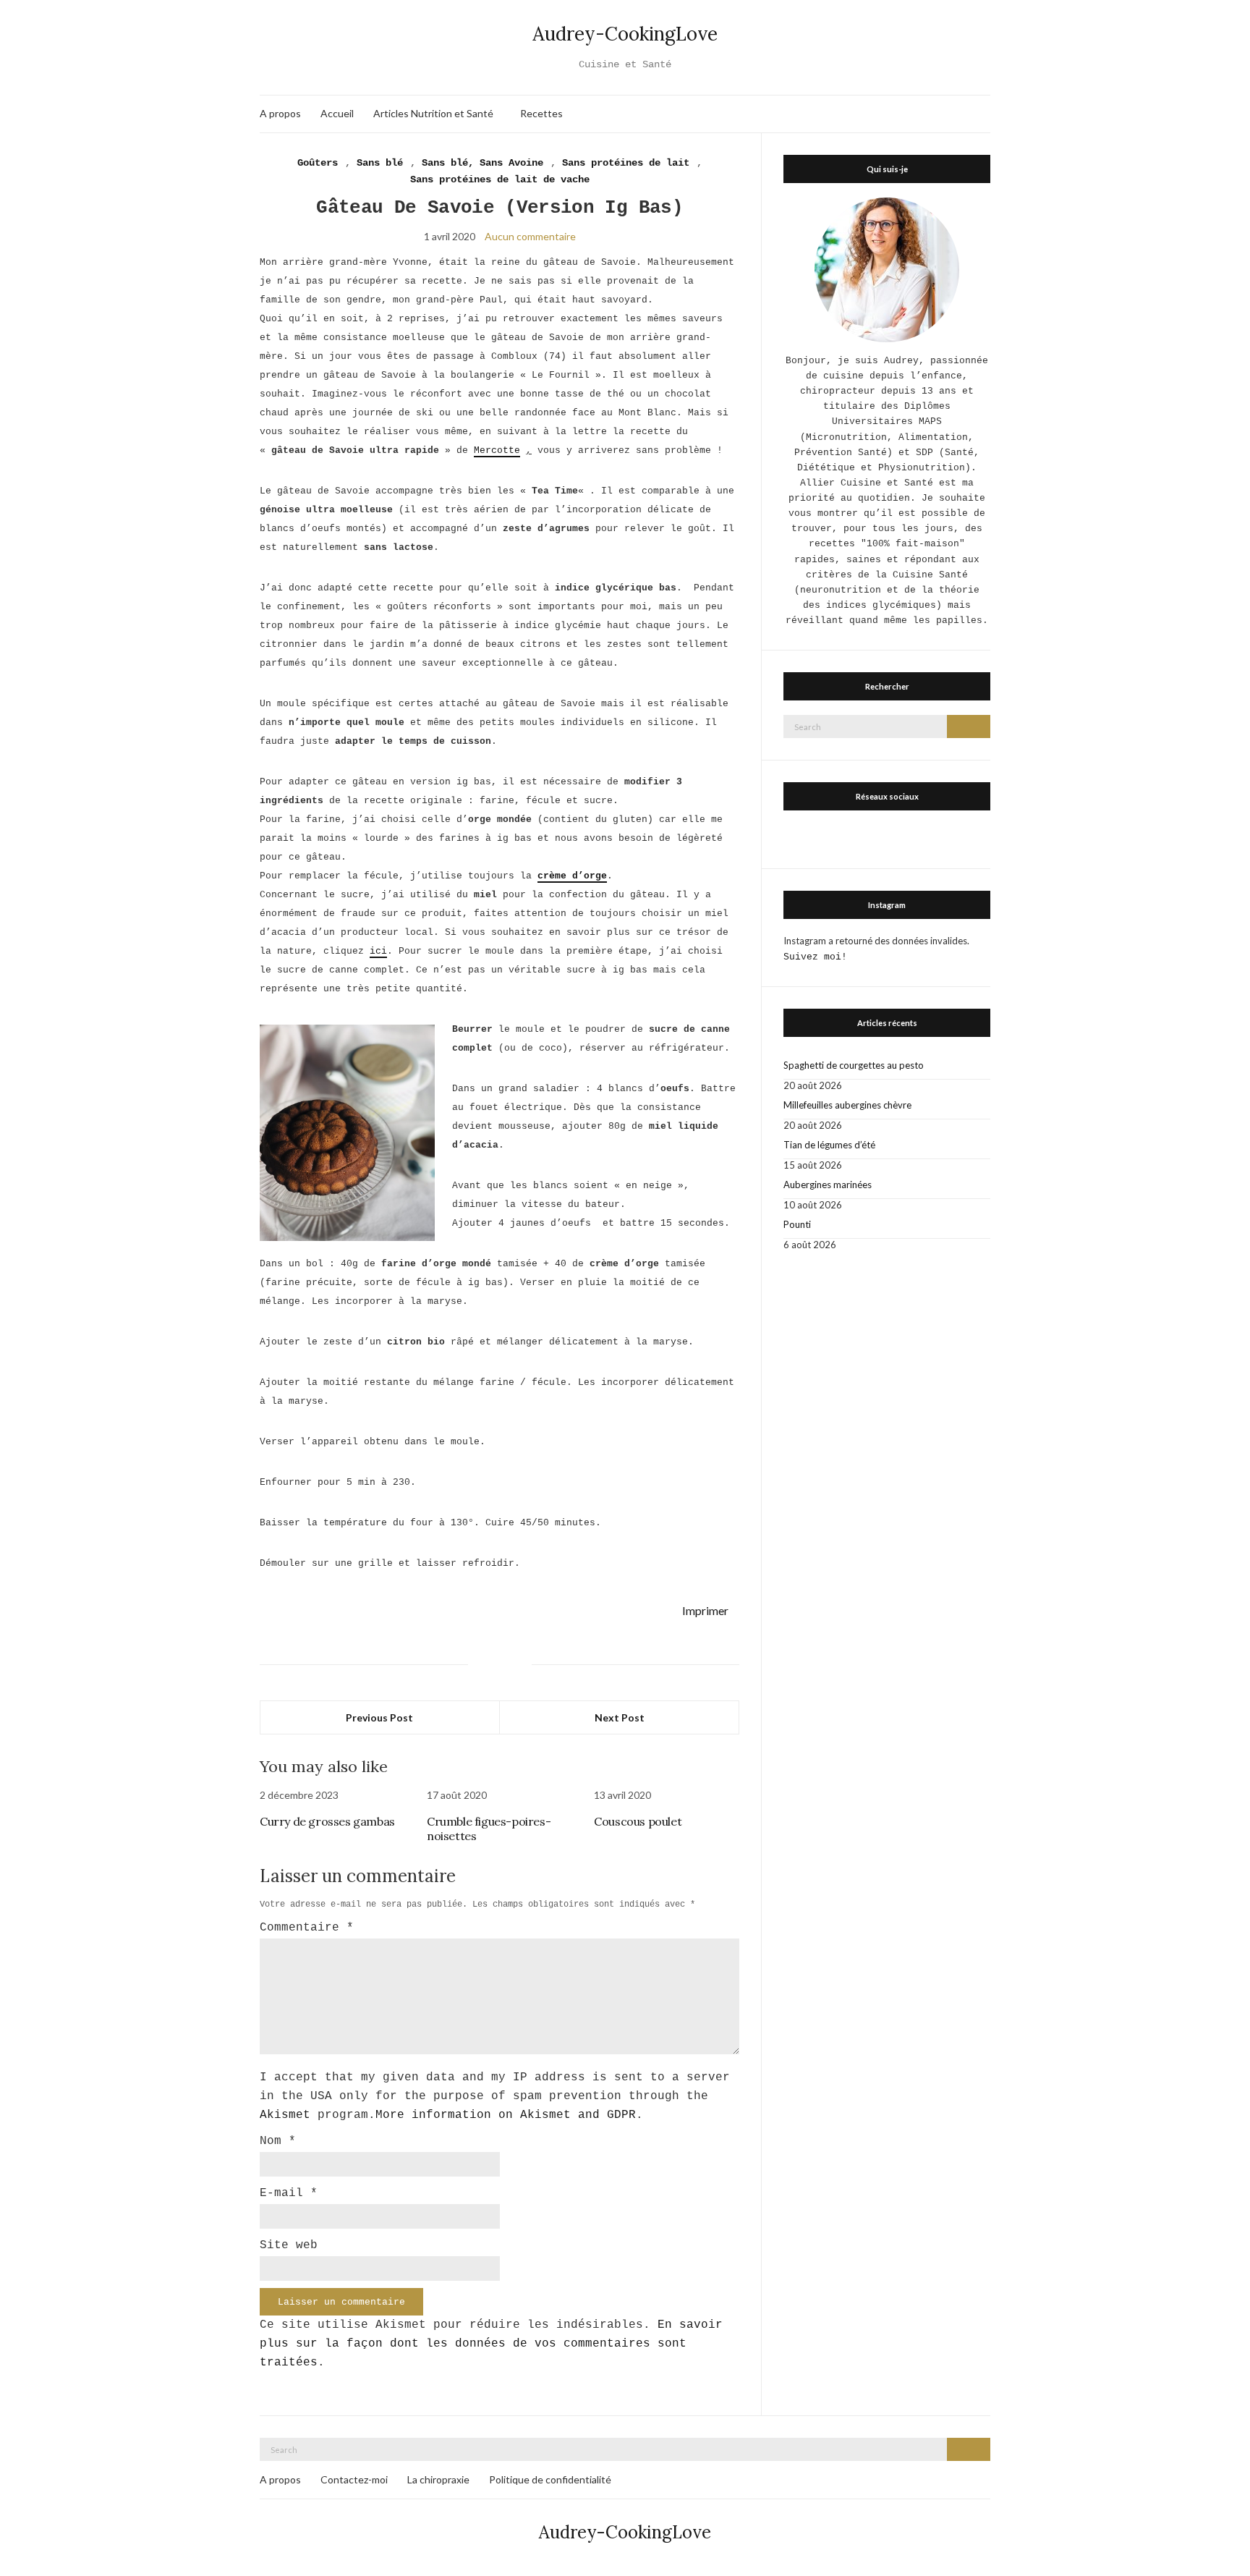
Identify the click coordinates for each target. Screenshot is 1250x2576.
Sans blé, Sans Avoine (482, 163)
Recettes (541, 113)
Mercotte (497, 450)
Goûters (318, 163)
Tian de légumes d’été (829, 1145)
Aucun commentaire (530, 236)
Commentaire (307, 1928)
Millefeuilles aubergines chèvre (847, 1105)
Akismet (285, 2115)
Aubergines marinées (828, 1185)
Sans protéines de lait (626, 163)
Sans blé (380, 163)
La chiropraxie (438, 2479)
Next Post (620, 1717)
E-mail (289, 2193)
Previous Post (379, 1717)
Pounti (797, 1224)
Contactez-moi (354, 2479)
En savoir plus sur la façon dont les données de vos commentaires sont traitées (491, 2344)
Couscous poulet (638, 1821)
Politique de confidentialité (550, 2479)
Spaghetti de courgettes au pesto (854, 1065)
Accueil (337, 113)
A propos (280, 113)
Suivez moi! (815, 957)
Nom (278, 2141)
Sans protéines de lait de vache (500, 179)
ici (378, 951)
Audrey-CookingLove (625, 34)
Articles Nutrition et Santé (433, 113)
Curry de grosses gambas (327, 1821)
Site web (289, 2245)
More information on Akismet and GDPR (506, 2115)
